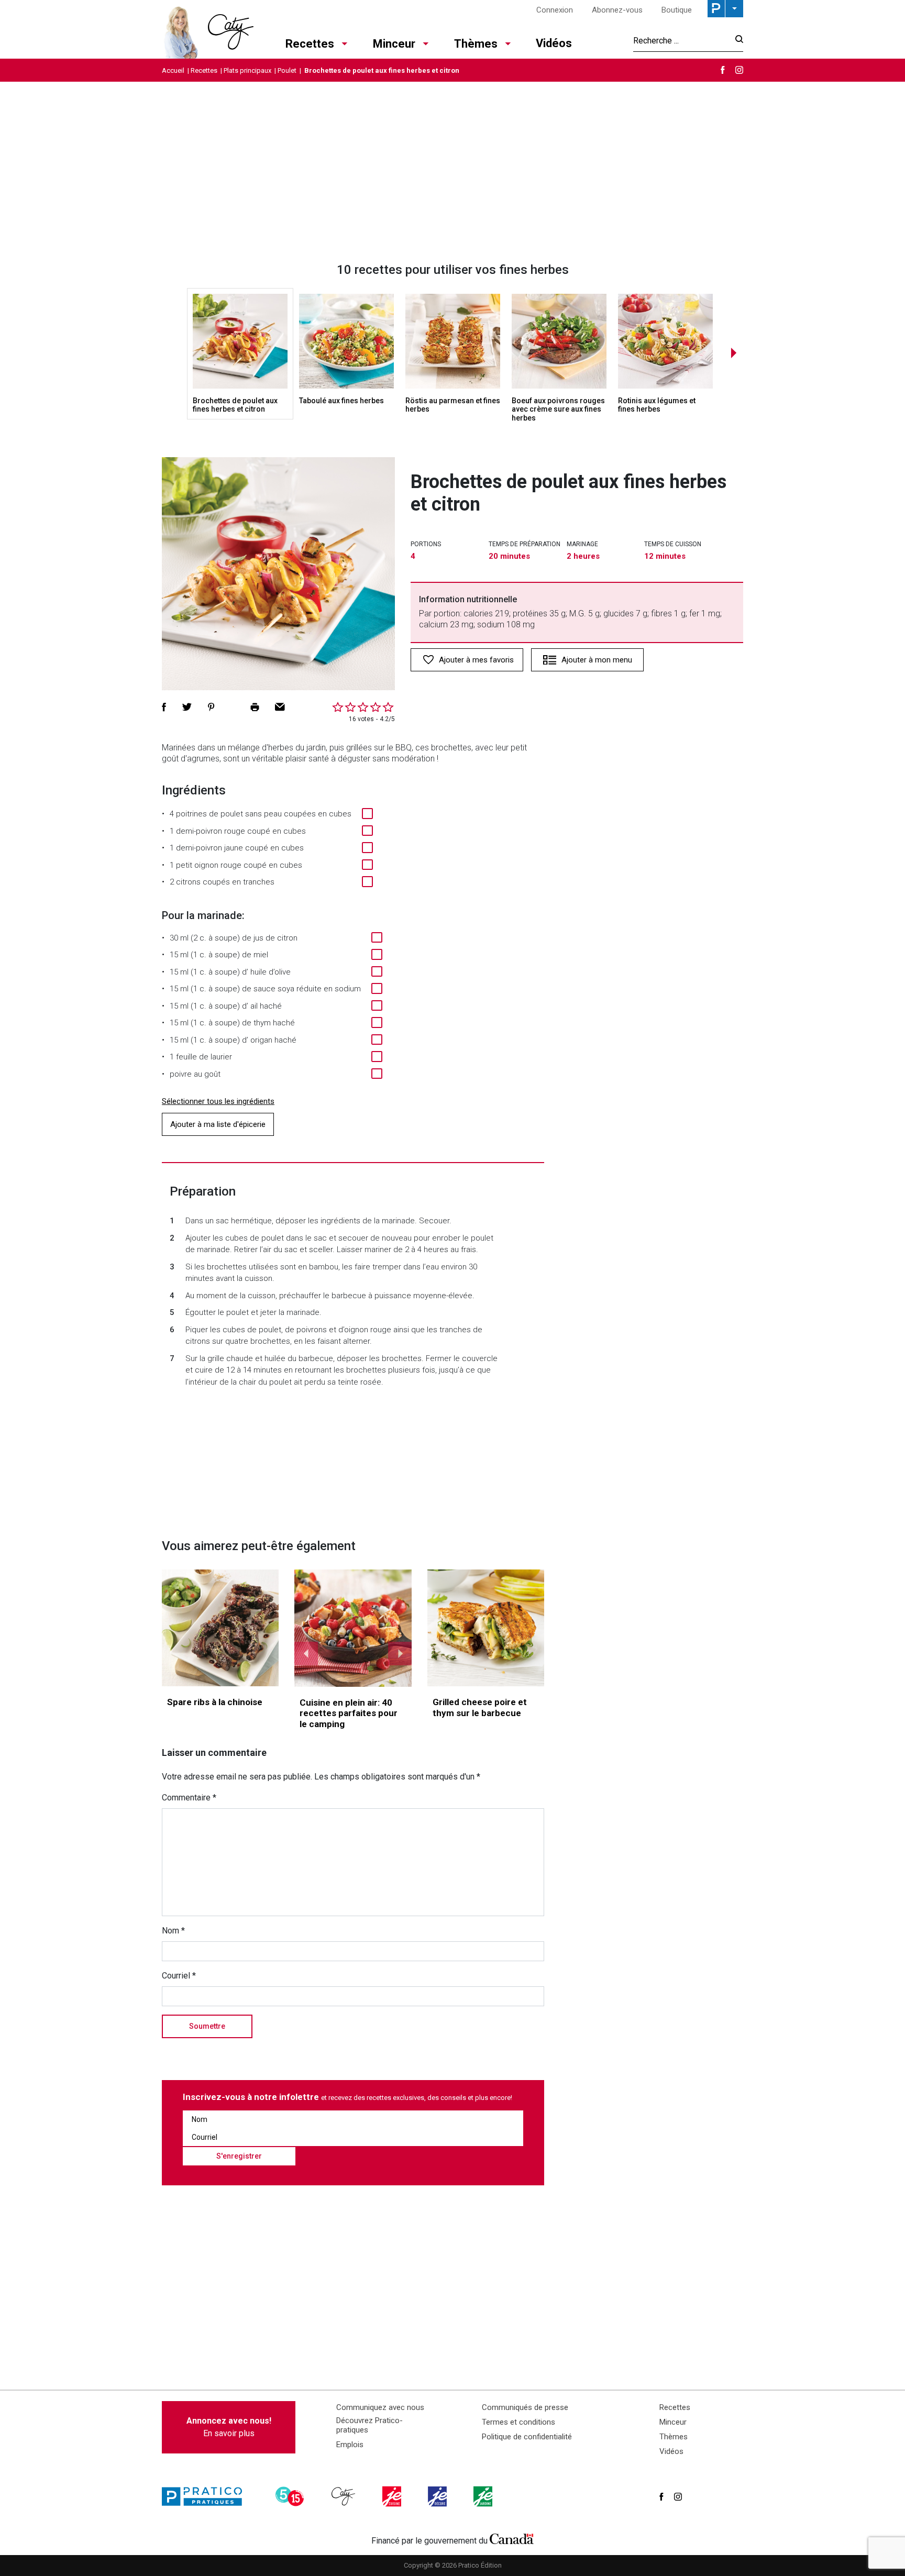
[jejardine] (484, 2496)
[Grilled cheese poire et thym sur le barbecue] (486, 1628)
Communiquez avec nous (380, 2407)
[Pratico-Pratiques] (206, 2496)
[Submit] (736, 41)
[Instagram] (739, 70)
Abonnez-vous (617, 10)
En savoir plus (229, 2427)
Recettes (310, 44)
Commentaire (189, 1798)
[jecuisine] (393, 2496)
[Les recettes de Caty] (208, 29)
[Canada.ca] (512, 2538)
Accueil (173, 70)
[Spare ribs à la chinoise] (220, 1628)
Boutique (677, 10)
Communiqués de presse (525, 2407)
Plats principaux (247, 70)
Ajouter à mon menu (597, 660)
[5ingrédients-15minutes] (291, 2496)
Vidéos (554, 43)
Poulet (287, 70)
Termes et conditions (518, 2422)
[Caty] (345, 2496)
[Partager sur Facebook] (164, 707)
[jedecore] (438, 2496)
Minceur (394, 44)
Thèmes (476, 44)
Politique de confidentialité (527, 2437)
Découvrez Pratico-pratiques (369, 2425)
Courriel (179, 1976)
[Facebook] (723, 70)
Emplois (350, 2445)
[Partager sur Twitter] (187, 707)
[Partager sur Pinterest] (211, 707)
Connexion (555, 10)
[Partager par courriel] (280, 707)
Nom (173, 1931)
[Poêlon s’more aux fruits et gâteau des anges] (353, 1628)
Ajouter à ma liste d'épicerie (218, 1124)
